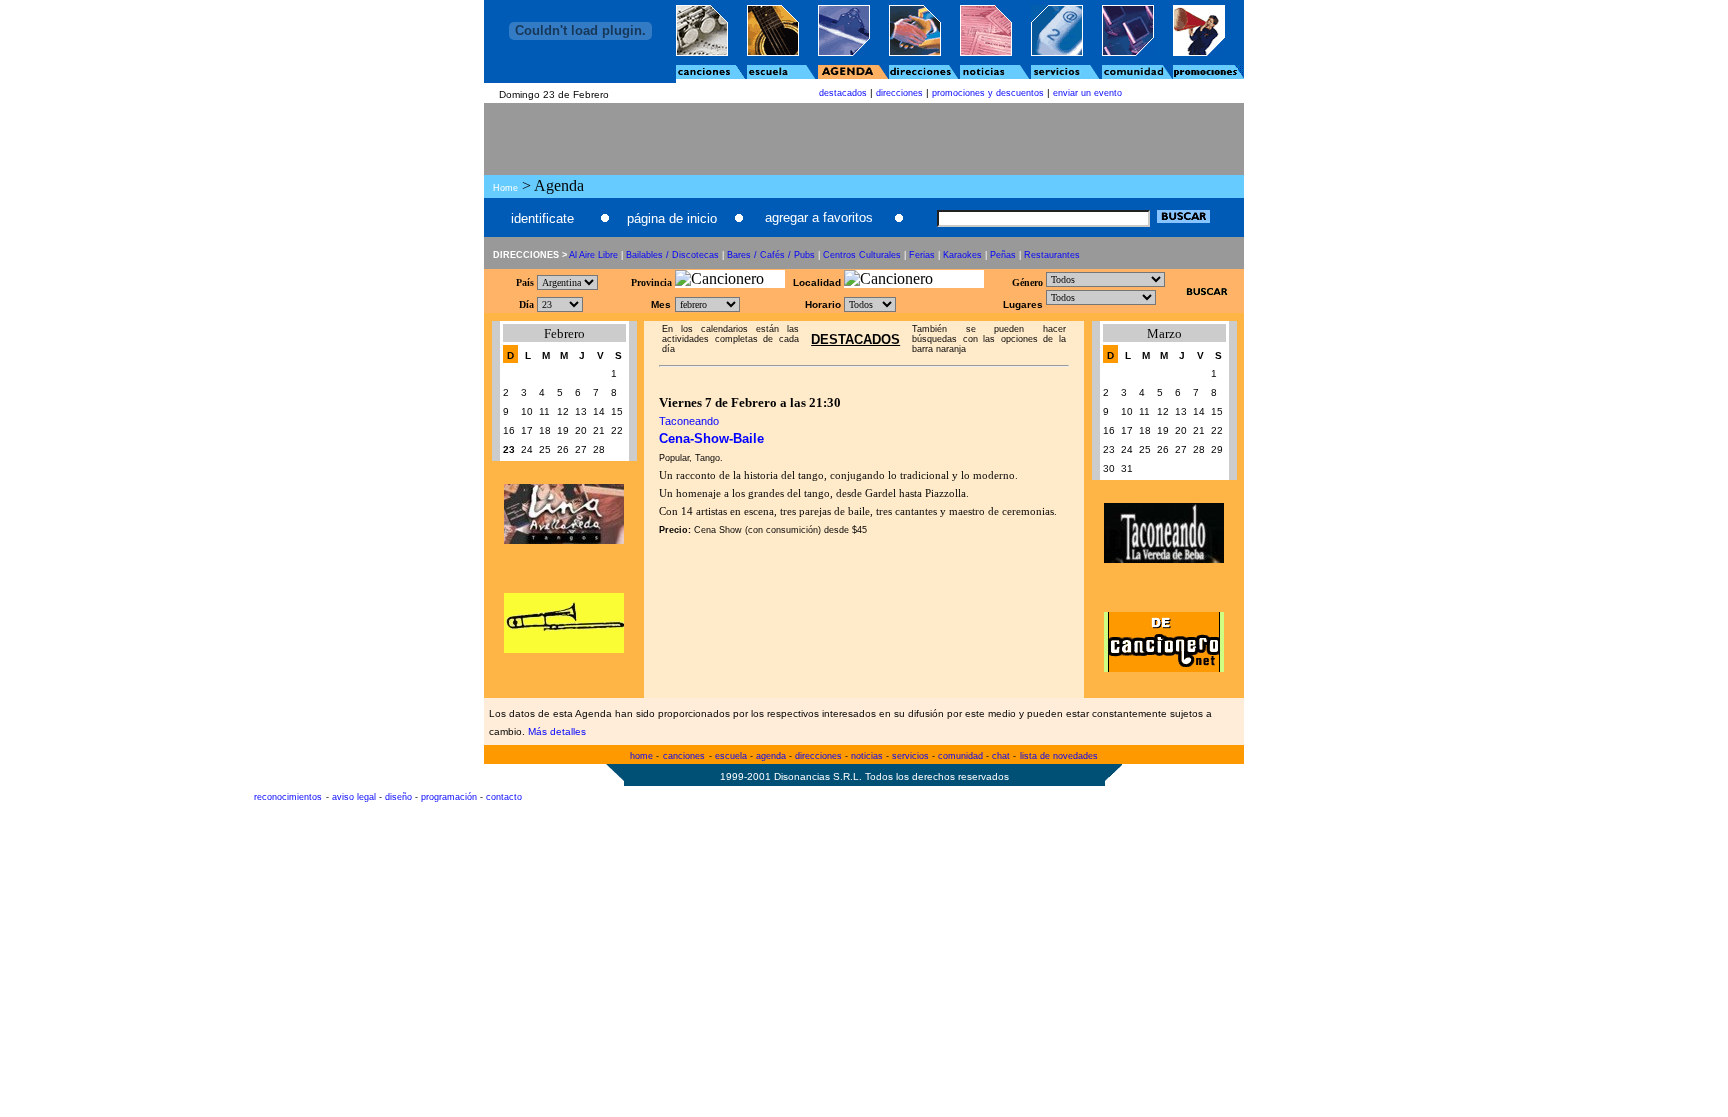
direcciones (899, 93)
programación (449, 797)
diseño (398, 797)
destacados (843, 93)
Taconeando (689, 421)
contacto (504, 797)
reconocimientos (288, 797)
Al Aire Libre (593, 255)
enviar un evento (1087, 93)
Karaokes (962, 255)
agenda (771, 756)
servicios (910, 756)
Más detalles (557, 731)
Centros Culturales (862, 255)
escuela (731, 756)
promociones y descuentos (988, 93)
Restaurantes (1052, 255)
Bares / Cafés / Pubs (771, 255)
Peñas (1003, 255)
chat (1001, 756)
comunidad (960, 756)
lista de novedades (1059, 756)
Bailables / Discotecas (672, 255)
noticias (867, 756)
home (641, 756)
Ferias (922, 255)
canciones (684, 756)
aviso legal (354, 797)
